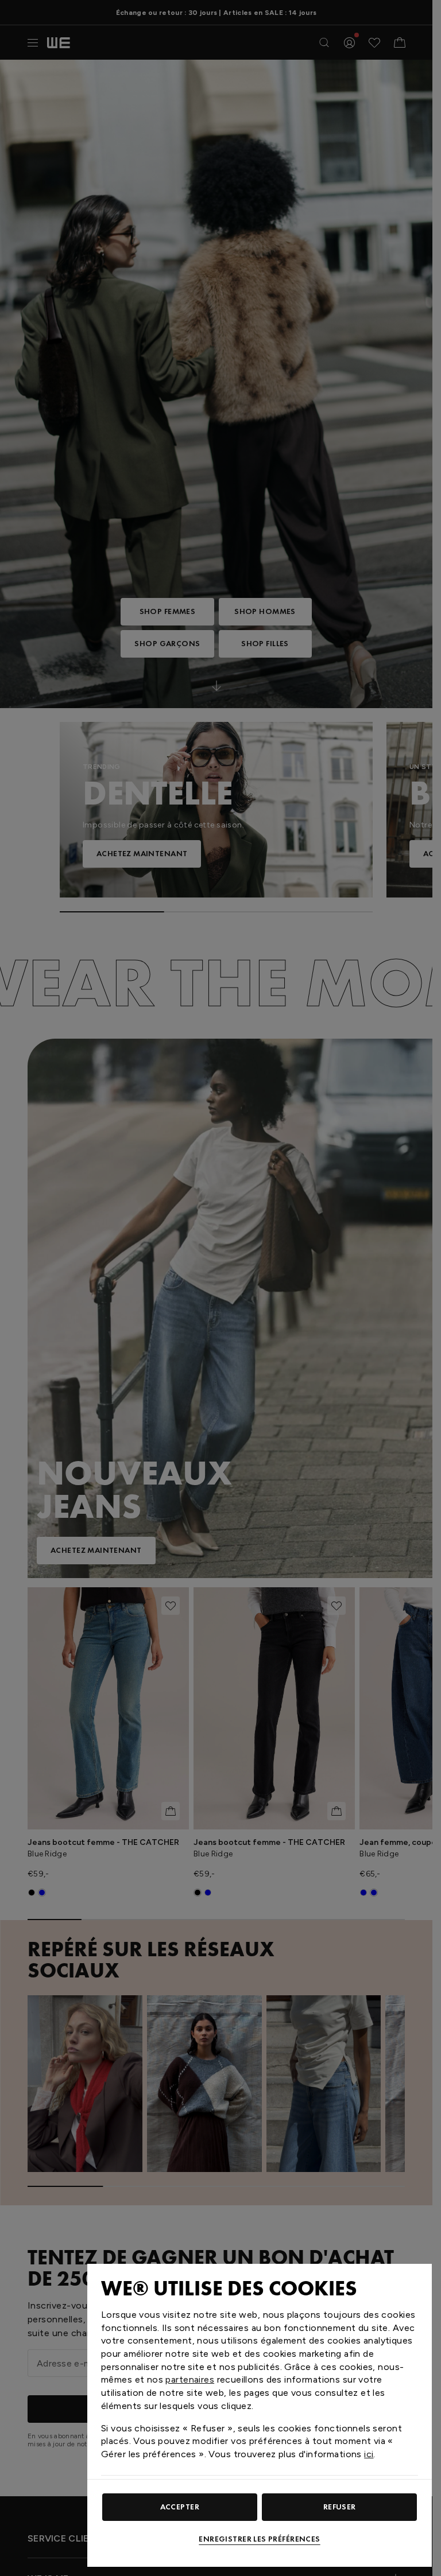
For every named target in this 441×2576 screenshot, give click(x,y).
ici (369, 2454)
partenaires (190, 2379)
